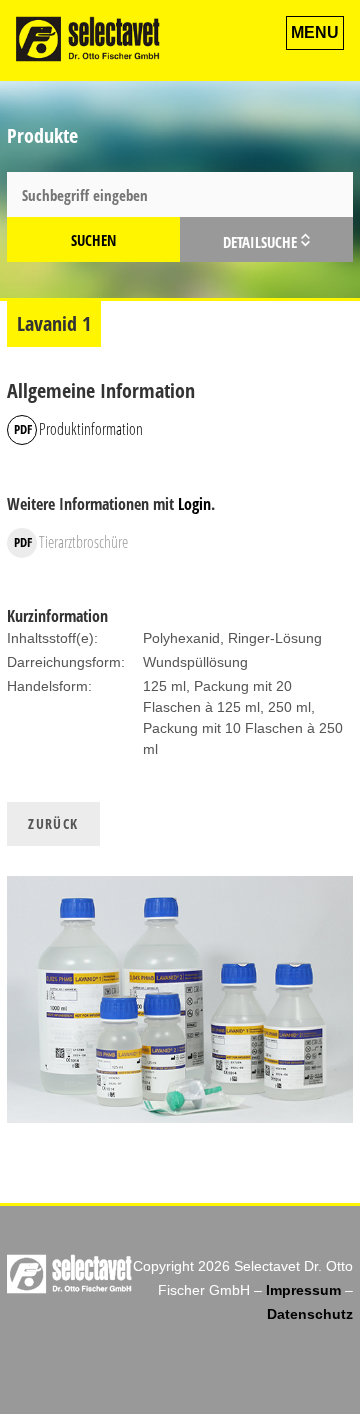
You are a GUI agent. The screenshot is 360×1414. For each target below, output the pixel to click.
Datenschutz (310, 1314)
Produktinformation (91, 429)
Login (194, 504)
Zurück (53, 823)
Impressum (303, 1290)
